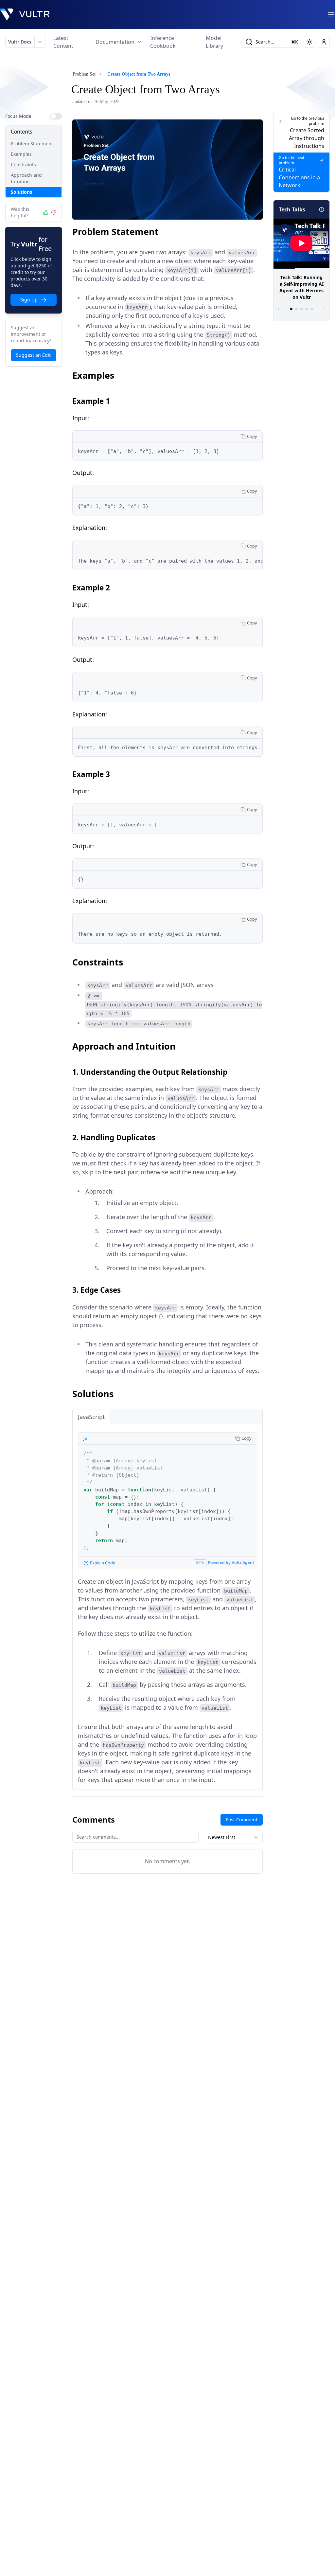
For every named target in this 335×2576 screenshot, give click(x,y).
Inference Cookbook (163, 42)
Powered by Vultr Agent (231, 1563)
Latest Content (63, 42)
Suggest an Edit (33, 355)
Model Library (214, 42)
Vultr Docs (20, 42)
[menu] (331, 14)
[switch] (56, 116)
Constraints (23, 164)
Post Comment (242, 1819)
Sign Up (29, 300)
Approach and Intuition (26, 178)
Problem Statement (32, 144)
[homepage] (25, 14)
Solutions (21, 192)
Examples (21, 154)
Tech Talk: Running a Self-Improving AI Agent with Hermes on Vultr (301, 287)
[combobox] (233, 1837)
